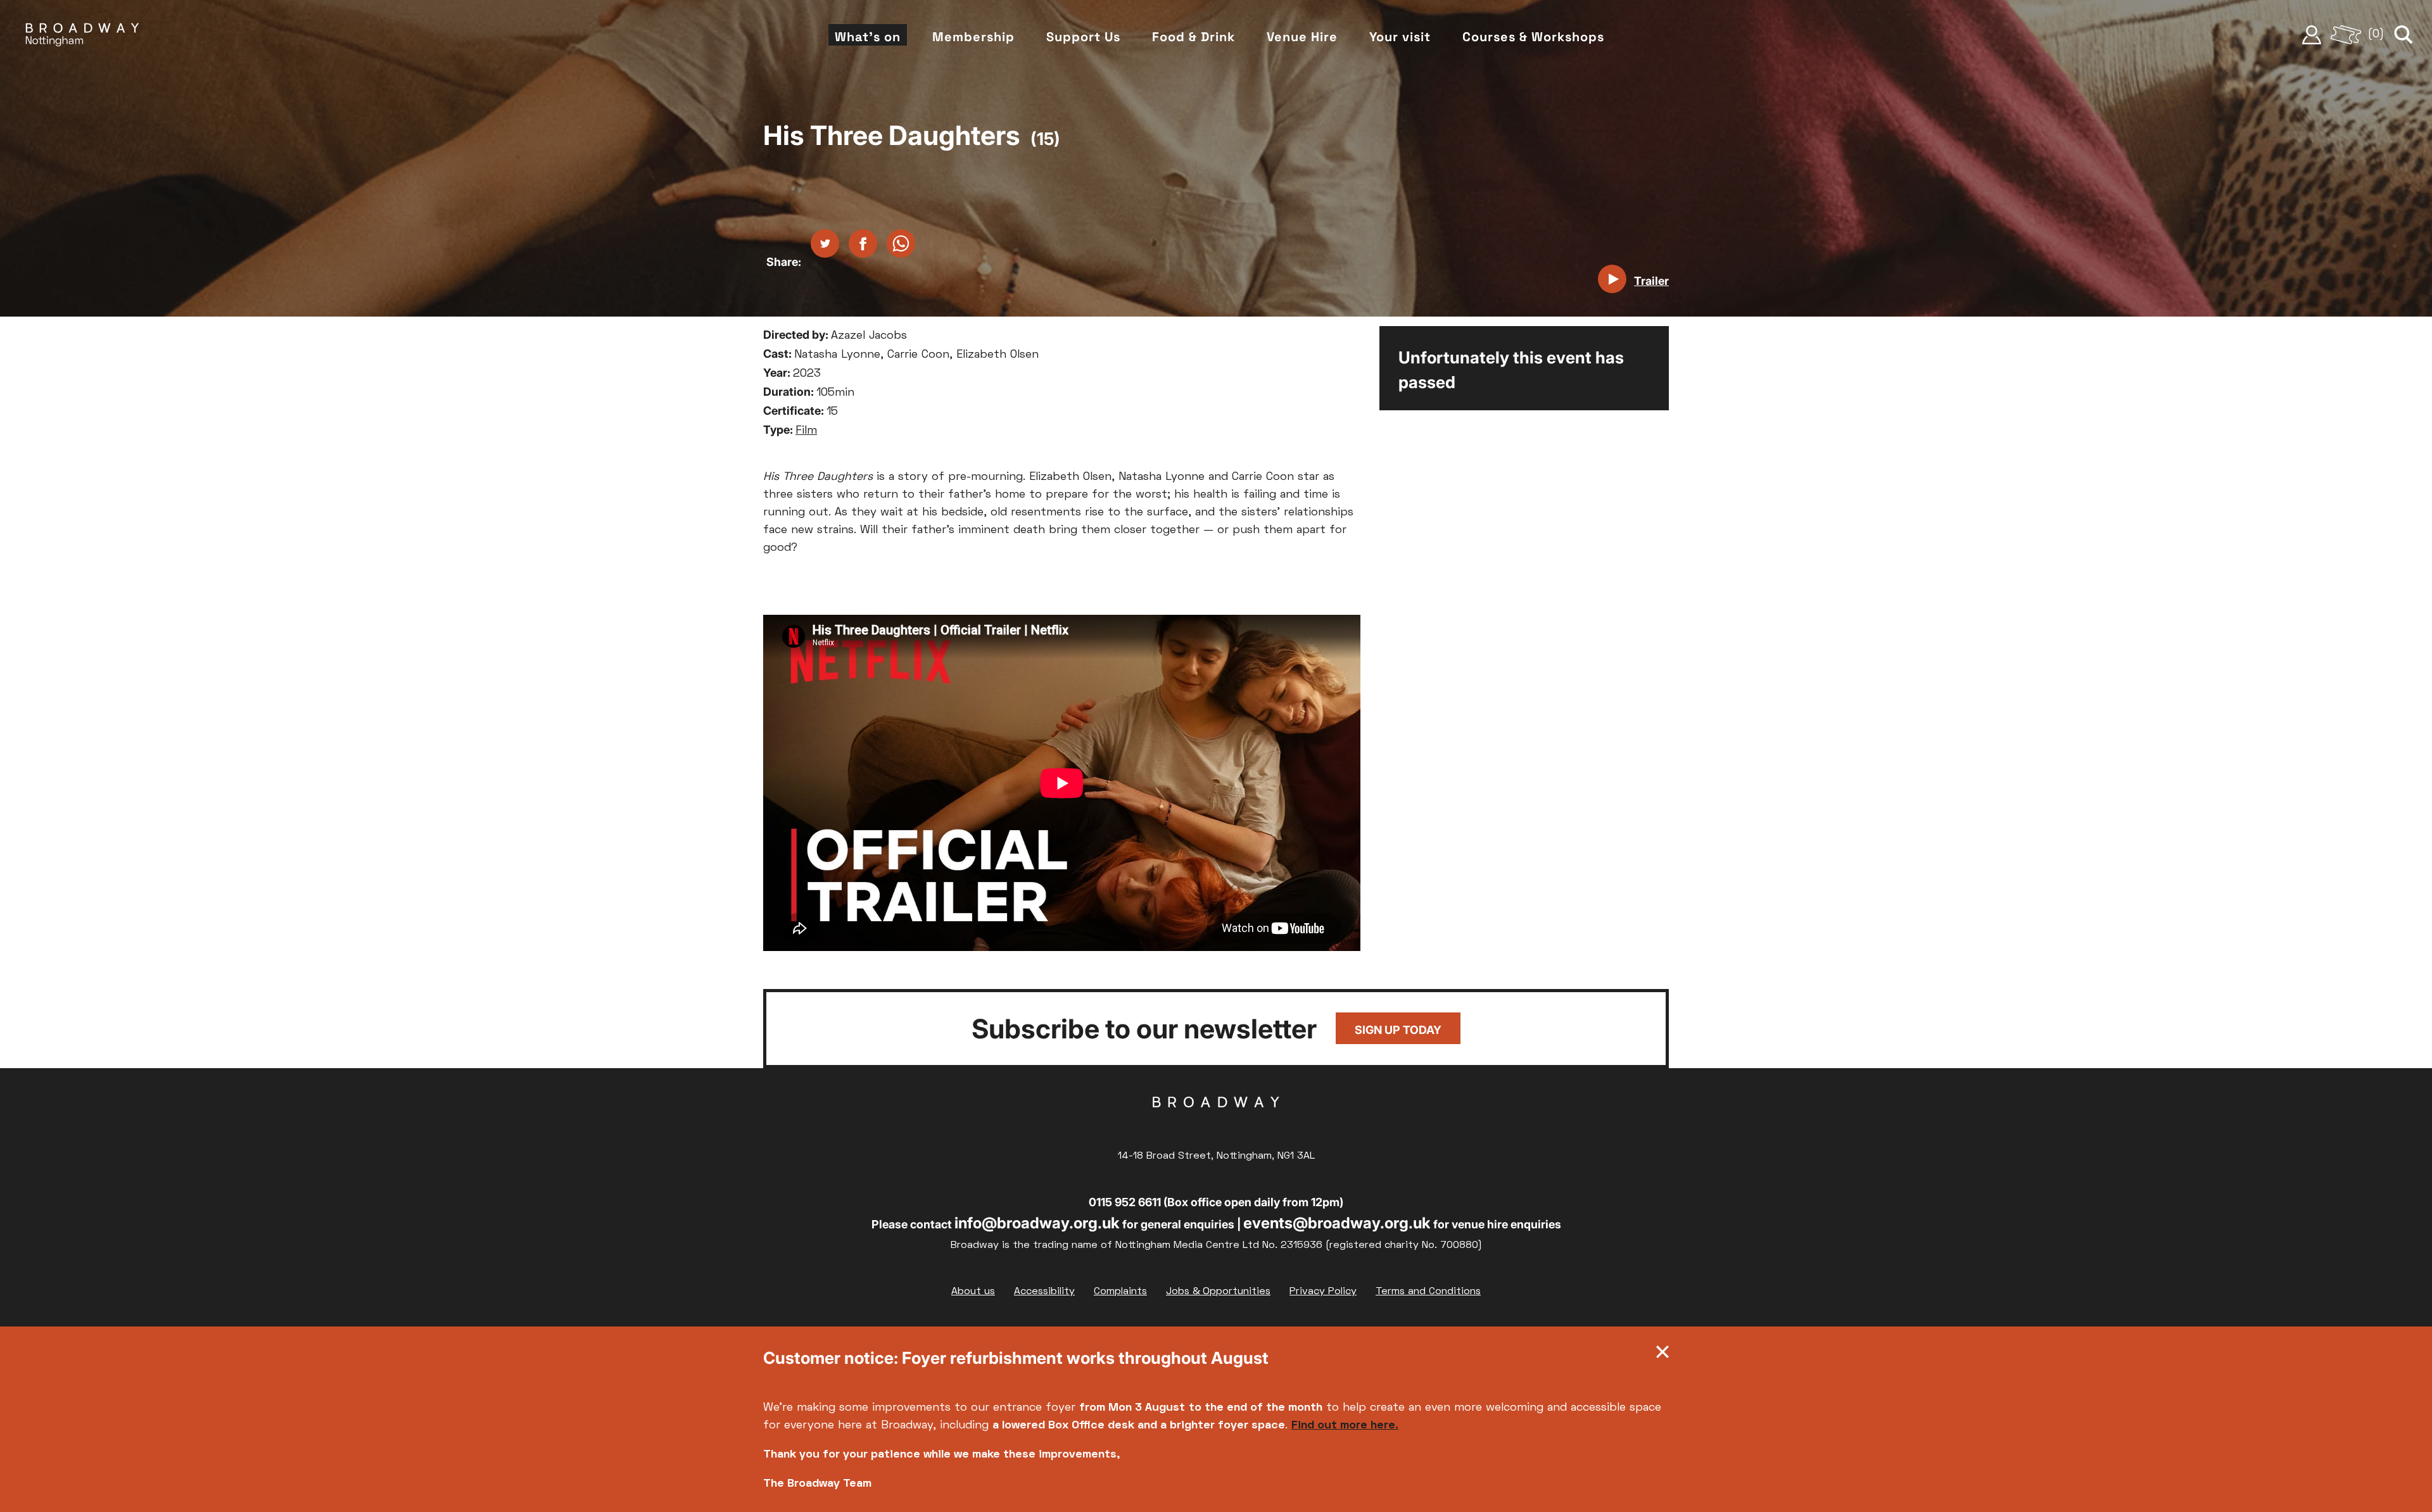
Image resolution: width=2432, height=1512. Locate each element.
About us (973, 1292)
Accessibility (1044, 1292)
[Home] (82, 35)
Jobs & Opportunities (1218, 1292)
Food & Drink (1194, 37)
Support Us (1083, 37)
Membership (973, 37)
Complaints (1120, 1292)
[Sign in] (2312, 35)
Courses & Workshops (1533, 37)
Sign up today (1398, 1030)
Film (806, 431)
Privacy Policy (1323, 1292)
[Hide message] (1662, 1355)
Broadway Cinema (1216, 1122)
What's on (868, 37)
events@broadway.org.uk (1337, 1223)
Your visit (1400, 37)
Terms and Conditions (1428, 1292)
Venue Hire (1302, 37)
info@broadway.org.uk (1037, 1223)
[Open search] (2403, 35)
